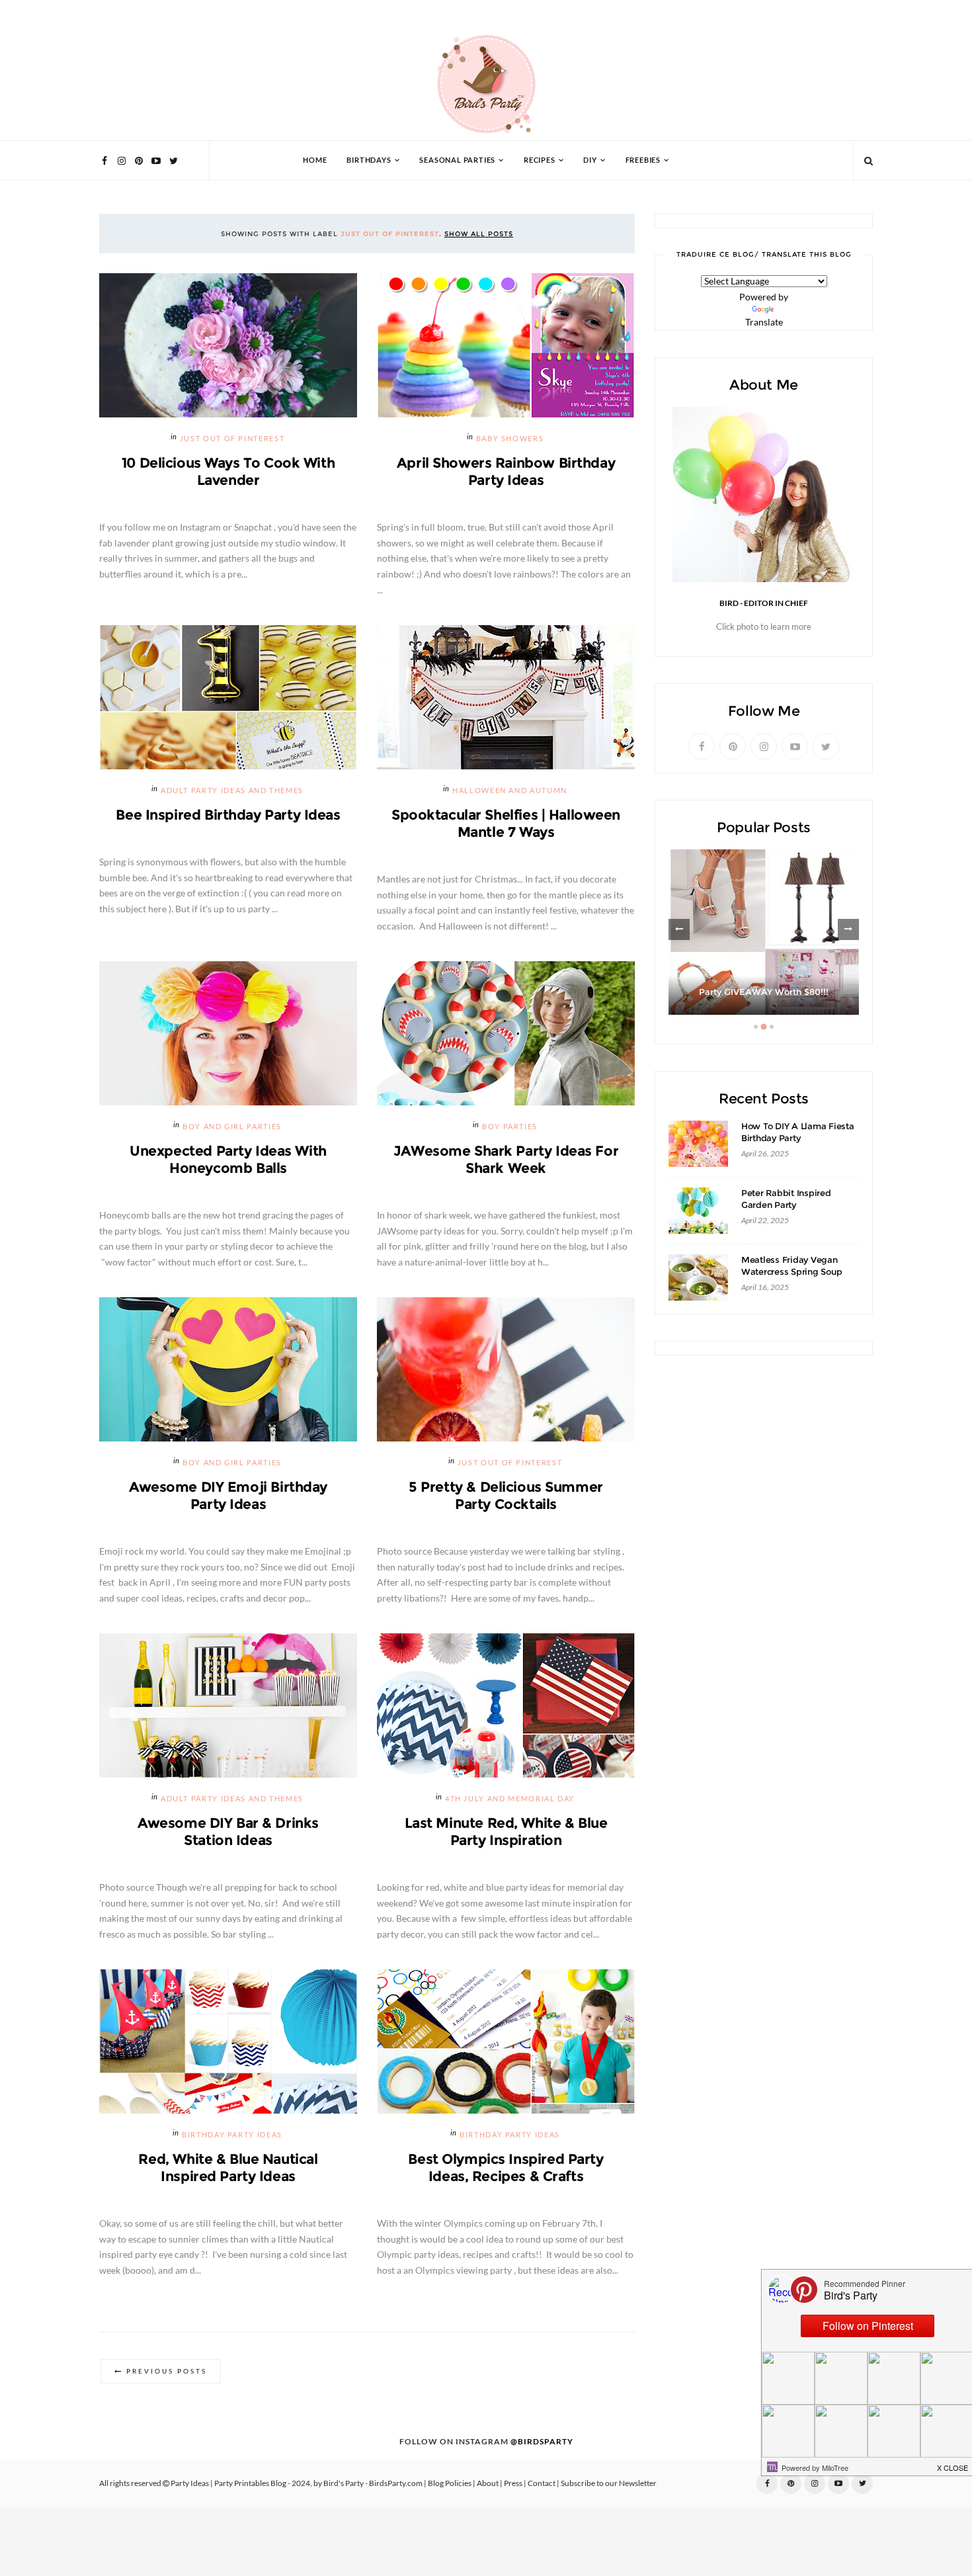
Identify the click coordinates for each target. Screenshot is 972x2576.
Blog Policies (450, 2483)
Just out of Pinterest (232, 439)
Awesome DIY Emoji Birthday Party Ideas (228, 1495)
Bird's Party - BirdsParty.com (373, 2483)
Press (513, 2483)
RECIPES (540, 160)
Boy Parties (510, 1127)
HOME (315, 160)
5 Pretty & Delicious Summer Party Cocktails (506, 1495)
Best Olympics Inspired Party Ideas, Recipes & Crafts (506, 2168)
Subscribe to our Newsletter (609, 2483)
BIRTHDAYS (369, 160)
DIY (590, 160)
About (488, 2483)
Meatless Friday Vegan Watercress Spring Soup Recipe (791, 1272)
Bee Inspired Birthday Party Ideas (228, 815)
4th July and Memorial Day (510, 1799)
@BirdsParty (542, 2442)
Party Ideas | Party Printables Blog (228, 2483)
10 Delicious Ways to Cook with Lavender (228, 471)
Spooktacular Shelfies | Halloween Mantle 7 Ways (506, 823)
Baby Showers (510, 439)
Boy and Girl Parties (232, 1127)
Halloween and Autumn (510, 791)
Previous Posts (167, 2371)
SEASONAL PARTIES (457, 160)
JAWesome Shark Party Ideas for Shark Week (506, 1159)
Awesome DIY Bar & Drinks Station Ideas (228, 1831)
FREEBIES (643, 160)
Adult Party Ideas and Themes (232, 791)
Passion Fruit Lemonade (764, 992)
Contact (542, 2483)
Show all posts (479, 234)
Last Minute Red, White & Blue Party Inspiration (506, 1831)
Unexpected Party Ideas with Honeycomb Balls (228, 1159)
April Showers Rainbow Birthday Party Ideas (506, 471)
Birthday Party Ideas (232, 2135)
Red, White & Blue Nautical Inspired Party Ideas (228, 2168)
